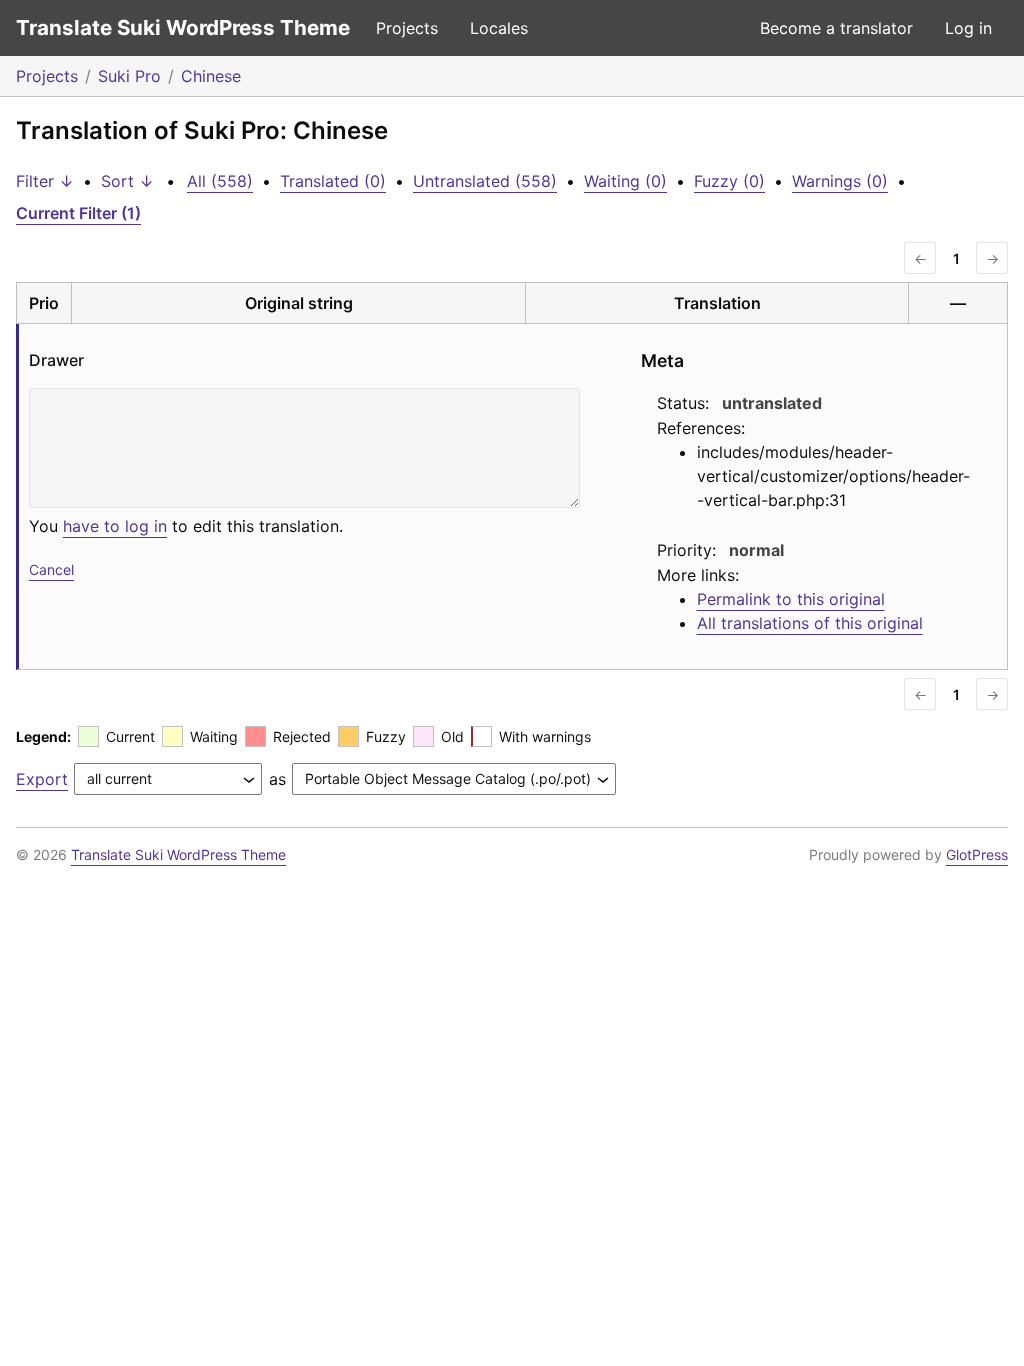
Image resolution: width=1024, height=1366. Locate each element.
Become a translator (836, 28)
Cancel (51, 569)
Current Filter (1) (78, 213)
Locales (499, 28)
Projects (407, 28)
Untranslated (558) (485, 181)
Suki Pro (129, 76)
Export (42, 779)
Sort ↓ (127, 181)
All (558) (220, 181)
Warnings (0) (840, 181)
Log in (968, 28)
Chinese (211, 76)
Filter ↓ (45, 181)
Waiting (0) (625, 181)
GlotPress (977, 854)
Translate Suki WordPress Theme (183, 27)
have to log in (115, 526)
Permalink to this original (791, 599)
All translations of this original (810, 623)
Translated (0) (333, 181)
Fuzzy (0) (729, 181)
